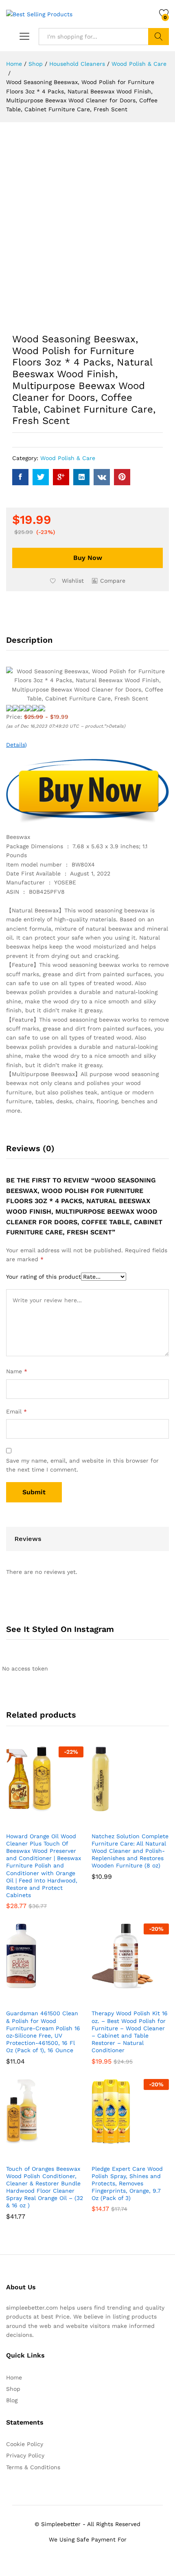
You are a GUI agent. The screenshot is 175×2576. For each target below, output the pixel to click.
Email (16, 1411)
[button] (109, 581)
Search (159, 37)
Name (17, 1371)
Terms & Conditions (33, 2467)
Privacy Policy (25, 2455)
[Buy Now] (25, 1823)
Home (14, 2377)
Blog (12, 2400)
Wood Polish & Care (68, 458)
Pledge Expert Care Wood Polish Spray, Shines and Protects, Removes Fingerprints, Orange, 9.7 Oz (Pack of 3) (127, 2184)
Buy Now (88, 558)
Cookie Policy (25, 2444)
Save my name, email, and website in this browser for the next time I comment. (82, 1465)
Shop (13, 2389)
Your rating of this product (44, 1277)
